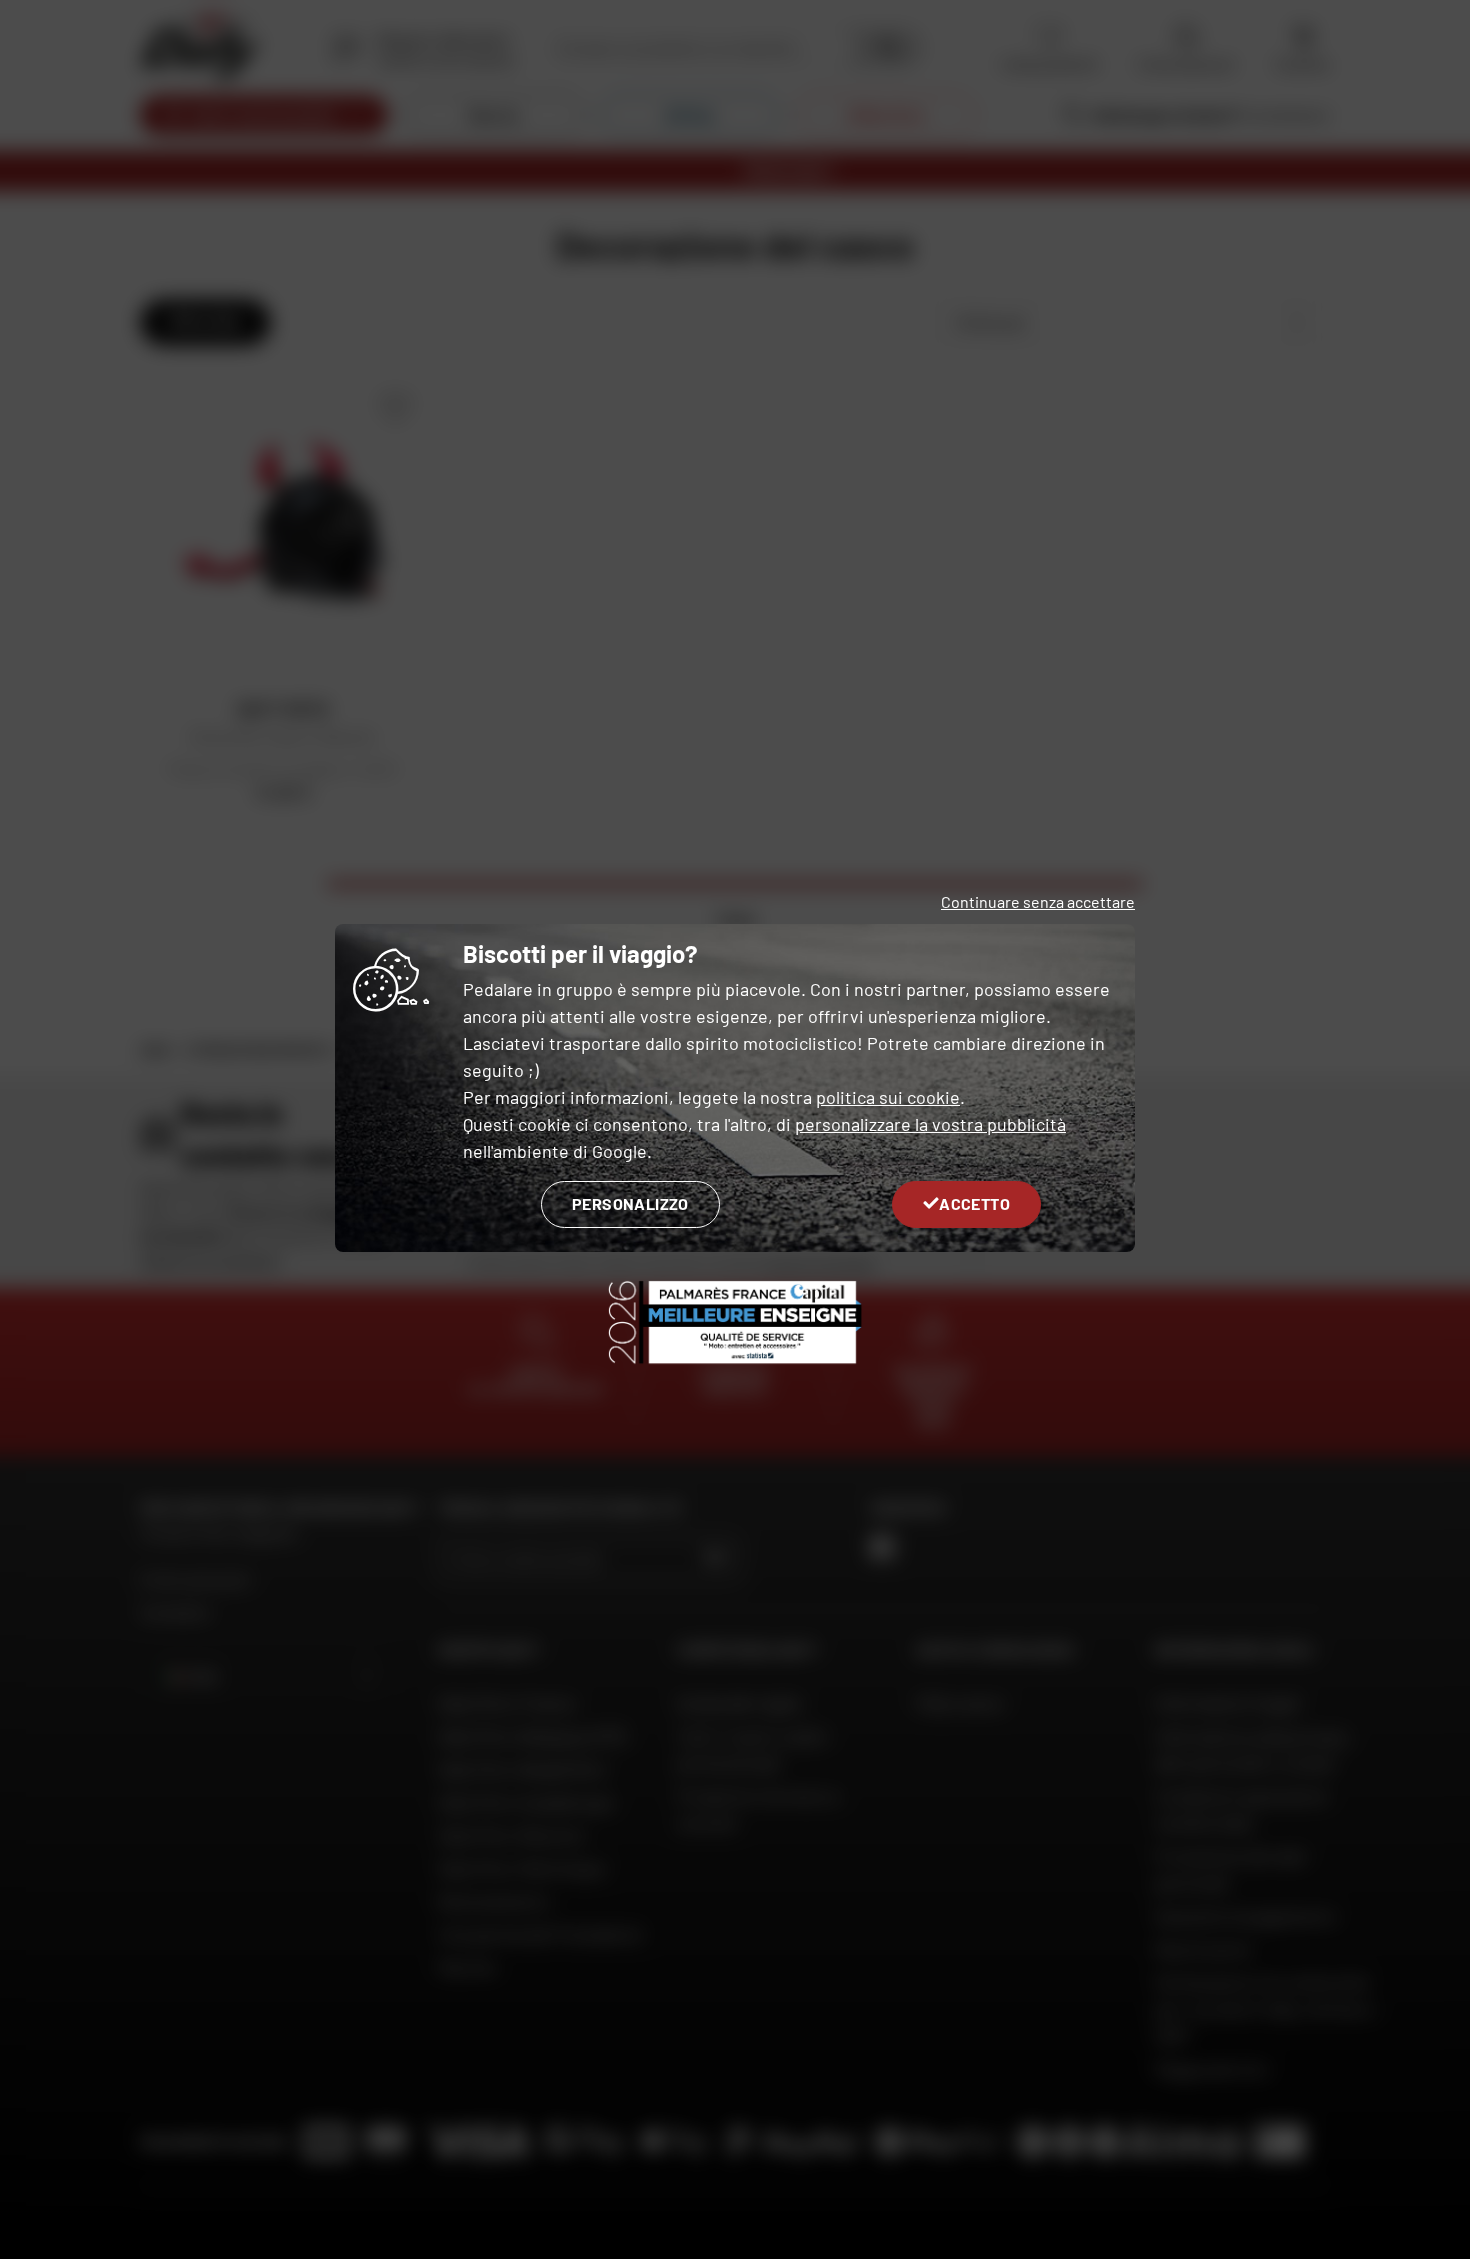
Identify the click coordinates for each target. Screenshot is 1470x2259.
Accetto (974, 1203)
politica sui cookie (888, 1097)
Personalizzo (630, 1203)
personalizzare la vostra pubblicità (930, 1124)
